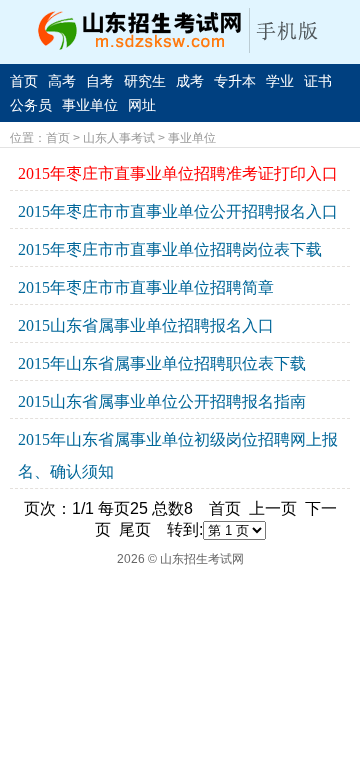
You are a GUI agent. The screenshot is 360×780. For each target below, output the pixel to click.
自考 (100, 81)
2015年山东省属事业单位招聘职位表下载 (162, 363)
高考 (62, 81)
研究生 (145, 81)
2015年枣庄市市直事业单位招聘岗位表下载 (170, 249)
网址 (142, 105)
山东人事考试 (119, 138)
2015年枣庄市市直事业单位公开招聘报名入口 (178, 211)
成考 (190, 81)
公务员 (31, 105)
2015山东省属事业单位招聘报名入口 (146, 325)
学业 (280, 81)
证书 (318, 81)
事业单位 (90, 105)
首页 (24, 81)
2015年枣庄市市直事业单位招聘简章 (146, 287)
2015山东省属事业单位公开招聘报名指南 (162, 401)
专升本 (235, 81)
